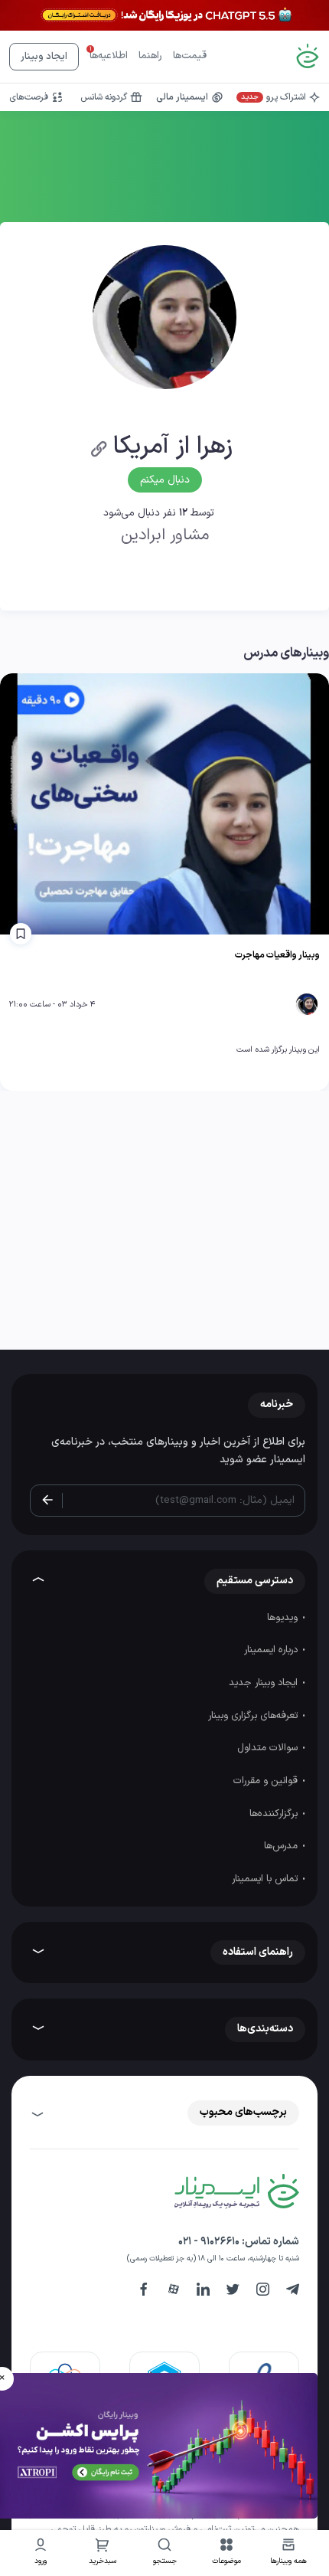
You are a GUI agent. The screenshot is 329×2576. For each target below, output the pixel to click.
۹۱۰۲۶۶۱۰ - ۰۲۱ (209, 2242)
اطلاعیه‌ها (109, 56)
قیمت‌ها (190, 56)
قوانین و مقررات (267, 1781)
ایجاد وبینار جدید (265, 1683)
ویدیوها (284, 1618)
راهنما (150, 56)
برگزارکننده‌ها (275, 1814)
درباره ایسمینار (272, 1650)
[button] (227, 2553)
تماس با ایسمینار (266, 1879)
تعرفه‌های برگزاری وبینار (254, 1716)
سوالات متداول (269, 1748)
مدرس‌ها (282, 1846)
